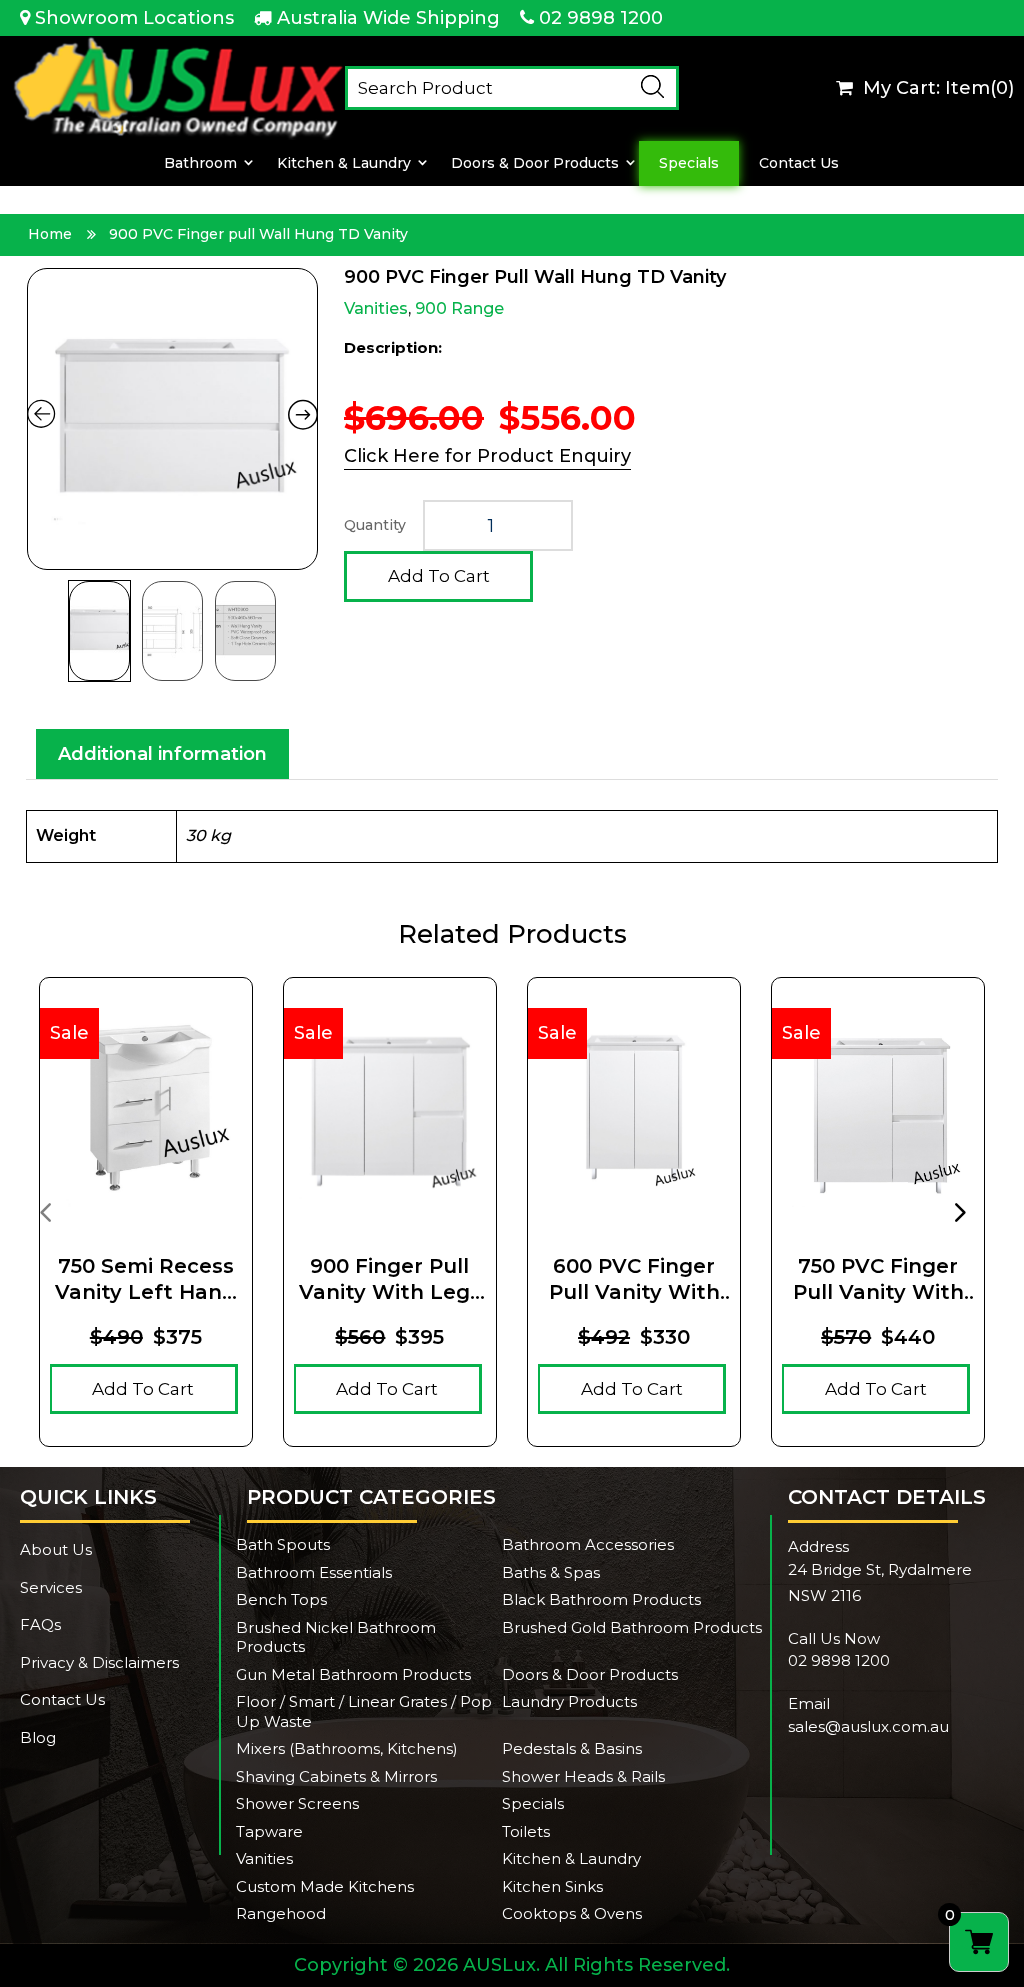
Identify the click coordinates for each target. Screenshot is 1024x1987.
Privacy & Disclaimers (99, 1662)
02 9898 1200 (601, 18)
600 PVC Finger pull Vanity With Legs (634, 1279)
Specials (689, 163)
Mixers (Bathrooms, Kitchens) (347, 1748)
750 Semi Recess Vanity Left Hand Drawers (145, 1279)
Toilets (526, 1831)
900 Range (459, 308)
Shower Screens (297, 1803)
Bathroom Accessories (588, 1544)
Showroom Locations (134, 18)
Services (51, 1587)
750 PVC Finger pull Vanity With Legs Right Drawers (878, 1279)
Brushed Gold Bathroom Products (632, 1627)
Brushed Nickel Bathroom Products (336, 1637)
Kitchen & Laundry (344, 163)
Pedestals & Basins (572, 1748)
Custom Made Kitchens (325, 1886)
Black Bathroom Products (601, 1599)
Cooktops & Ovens (572, 1913)
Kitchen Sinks (552, 1886)
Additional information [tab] (162, 754)
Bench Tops (281, 1599)
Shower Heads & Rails (583, 1776)
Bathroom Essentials (314, 1572)
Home (50, 234)
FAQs (40, 1624)
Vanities (376, 308)
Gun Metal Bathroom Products (353, 1674)
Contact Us (799, 163)
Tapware (269, 1831)
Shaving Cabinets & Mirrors (336, 1776)
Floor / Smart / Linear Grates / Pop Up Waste (364, 1711)
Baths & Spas (551, 1572)
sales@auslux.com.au (868, 1726)
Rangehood (281, 1913)
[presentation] (45, 1211)
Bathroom (200, 163)
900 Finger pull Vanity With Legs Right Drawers (390, 1279)
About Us (56, 1549)
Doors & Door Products (535, 163)
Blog (38, 1737)
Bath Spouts (283, 1544)
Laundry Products (569, 1701)
